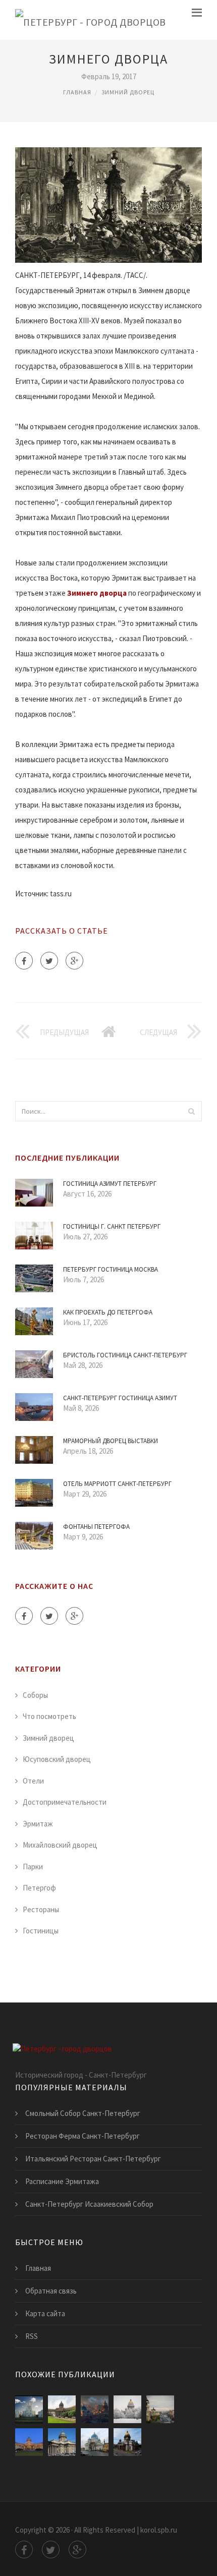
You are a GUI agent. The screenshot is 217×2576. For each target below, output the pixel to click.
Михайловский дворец (60, 1845)
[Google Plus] (74, 961)
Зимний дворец (128, 92)
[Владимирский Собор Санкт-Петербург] (160, 2409)
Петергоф (39, 1888)
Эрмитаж (38, 1824)
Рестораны (41, 1909)
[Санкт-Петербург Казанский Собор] (62, 2442)
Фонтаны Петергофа (96, 1527)
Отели (33, 1781)
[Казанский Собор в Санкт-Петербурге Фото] (62, 2409)
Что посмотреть (49, 1716)
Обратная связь (51, 2291)
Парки (33, 1867)
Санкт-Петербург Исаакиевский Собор (89, 2204)
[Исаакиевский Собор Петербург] (127, 2409)
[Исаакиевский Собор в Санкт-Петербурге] (127, 2442)
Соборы (35, 1695)
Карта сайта (45, 2313)
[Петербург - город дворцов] (91, 20)
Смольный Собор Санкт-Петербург (83, 2113)
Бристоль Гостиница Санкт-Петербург (125, 1355)
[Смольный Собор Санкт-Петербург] (29, 2409)
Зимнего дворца (97, 593)
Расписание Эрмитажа (62, 2181)
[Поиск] (191, 1111)
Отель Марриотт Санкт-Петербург (117, 1484)
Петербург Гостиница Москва (111, 1269)
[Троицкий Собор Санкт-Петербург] (95, 2442)
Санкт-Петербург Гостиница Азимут (120, 1398)
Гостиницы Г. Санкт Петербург (112, 1226)
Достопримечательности (65, 1802)
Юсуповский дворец (57, 1759)
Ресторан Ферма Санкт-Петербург (83, 2136)
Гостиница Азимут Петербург (110, 1184)
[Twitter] (49, 961)
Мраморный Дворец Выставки (111, 1441)
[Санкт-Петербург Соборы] (95, 2409)
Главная (77, 92)
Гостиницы (41, 1931)
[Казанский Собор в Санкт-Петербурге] (29, 2442)
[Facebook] (24, 961)
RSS (32, 2336)
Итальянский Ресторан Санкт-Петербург (93, 2159)
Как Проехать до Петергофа (108, 1312)
